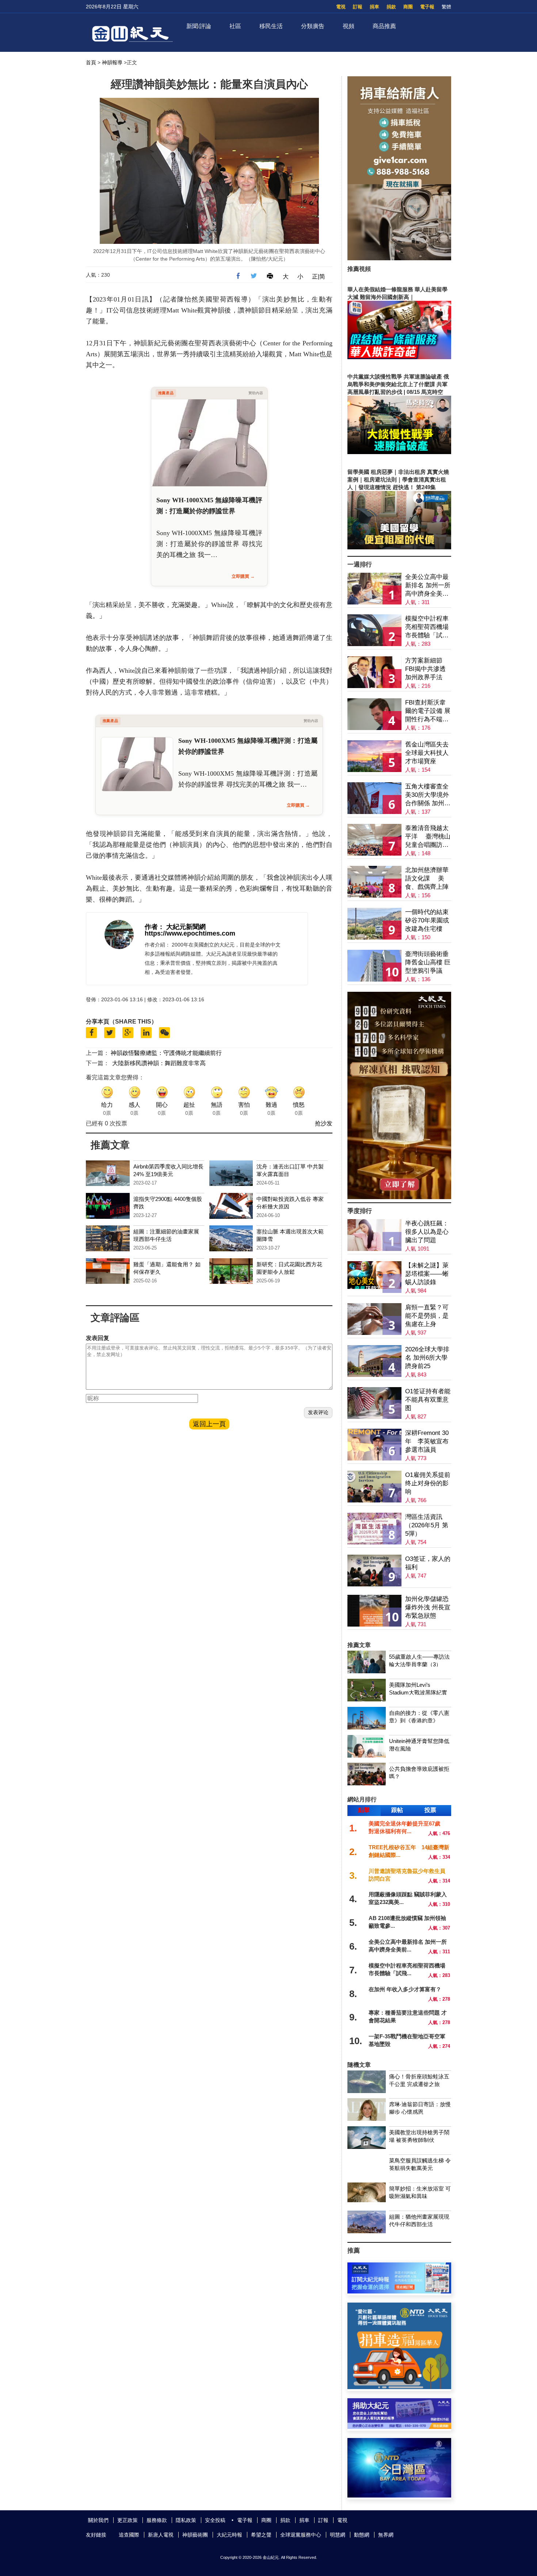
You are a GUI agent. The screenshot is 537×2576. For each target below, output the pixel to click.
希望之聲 (261, 2535)
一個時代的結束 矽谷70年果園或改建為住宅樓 (427, 920)
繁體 (446, 7)
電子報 (427, 7)
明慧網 (338, 2535)
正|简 (319, 277)
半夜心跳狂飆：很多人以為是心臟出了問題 (427, 1232)
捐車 (374, 7)
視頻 (349, 26)
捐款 (391, 7)
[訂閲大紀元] (399, 2291)
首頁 (91, 62)
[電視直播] (399, 2496)
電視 (341, 7)
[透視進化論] (399, 1197)
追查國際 (129, 2535)
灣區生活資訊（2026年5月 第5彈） (427, 1525)
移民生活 (271, 26)
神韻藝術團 (195, 2535)
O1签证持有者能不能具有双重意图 (428, 1400)
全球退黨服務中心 (301, 2535)
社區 (235, 26)
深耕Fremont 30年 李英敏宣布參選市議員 (427, 1441)
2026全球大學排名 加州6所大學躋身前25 (427, 1358)
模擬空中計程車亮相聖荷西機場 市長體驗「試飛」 (427, 627)
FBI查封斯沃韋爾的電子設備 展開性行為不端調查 (428, 711)
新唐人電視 (161, 2535)
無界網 (386, 2535)
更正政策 (127, 2520)
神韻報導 (112, 62)
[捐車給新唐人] (399, 258)
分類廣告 (313, 26)
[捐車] (399, 2387)
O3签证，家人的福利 (428, 1563)
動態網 (362, 2535)
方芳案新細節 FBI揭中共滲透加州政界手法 (425, 669)
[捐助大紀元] (399, 2427)
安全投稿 (215, 2520)
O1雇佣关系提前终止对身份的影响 (428, 1483)
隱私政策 (186, 2520)
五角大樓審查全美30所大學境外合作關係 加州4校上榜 (427, 795)
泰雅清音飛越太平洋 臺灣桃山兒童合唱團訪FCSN (428, 837)
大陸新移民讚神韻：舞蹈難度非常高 (159, 1063)
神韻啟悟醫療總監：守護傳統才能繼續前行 (166, 1053)
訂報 (358, 7)
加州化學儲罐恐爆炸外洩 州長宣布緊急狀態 (428, 1607)
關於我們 (98, 2520)
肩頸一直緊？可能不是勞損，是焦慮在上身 (427, 1316)
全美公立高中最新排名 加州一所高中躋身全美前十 (428, 586)
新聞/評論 (199, 26)
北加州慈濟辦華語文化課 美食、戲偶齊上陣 (427, 878)
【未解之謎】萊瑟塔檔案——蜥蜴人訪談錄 (427, 1274)
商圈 (408, 7)
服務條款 (157, 2520)
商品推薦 (384, 26)
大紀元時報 (229, 2535)
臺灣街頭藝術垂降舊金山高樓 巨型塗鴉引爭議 (428, 962)
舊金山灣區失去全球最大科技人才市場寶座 (427, 753)
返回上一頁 (209, 1424)
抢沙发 (324, 1123)
